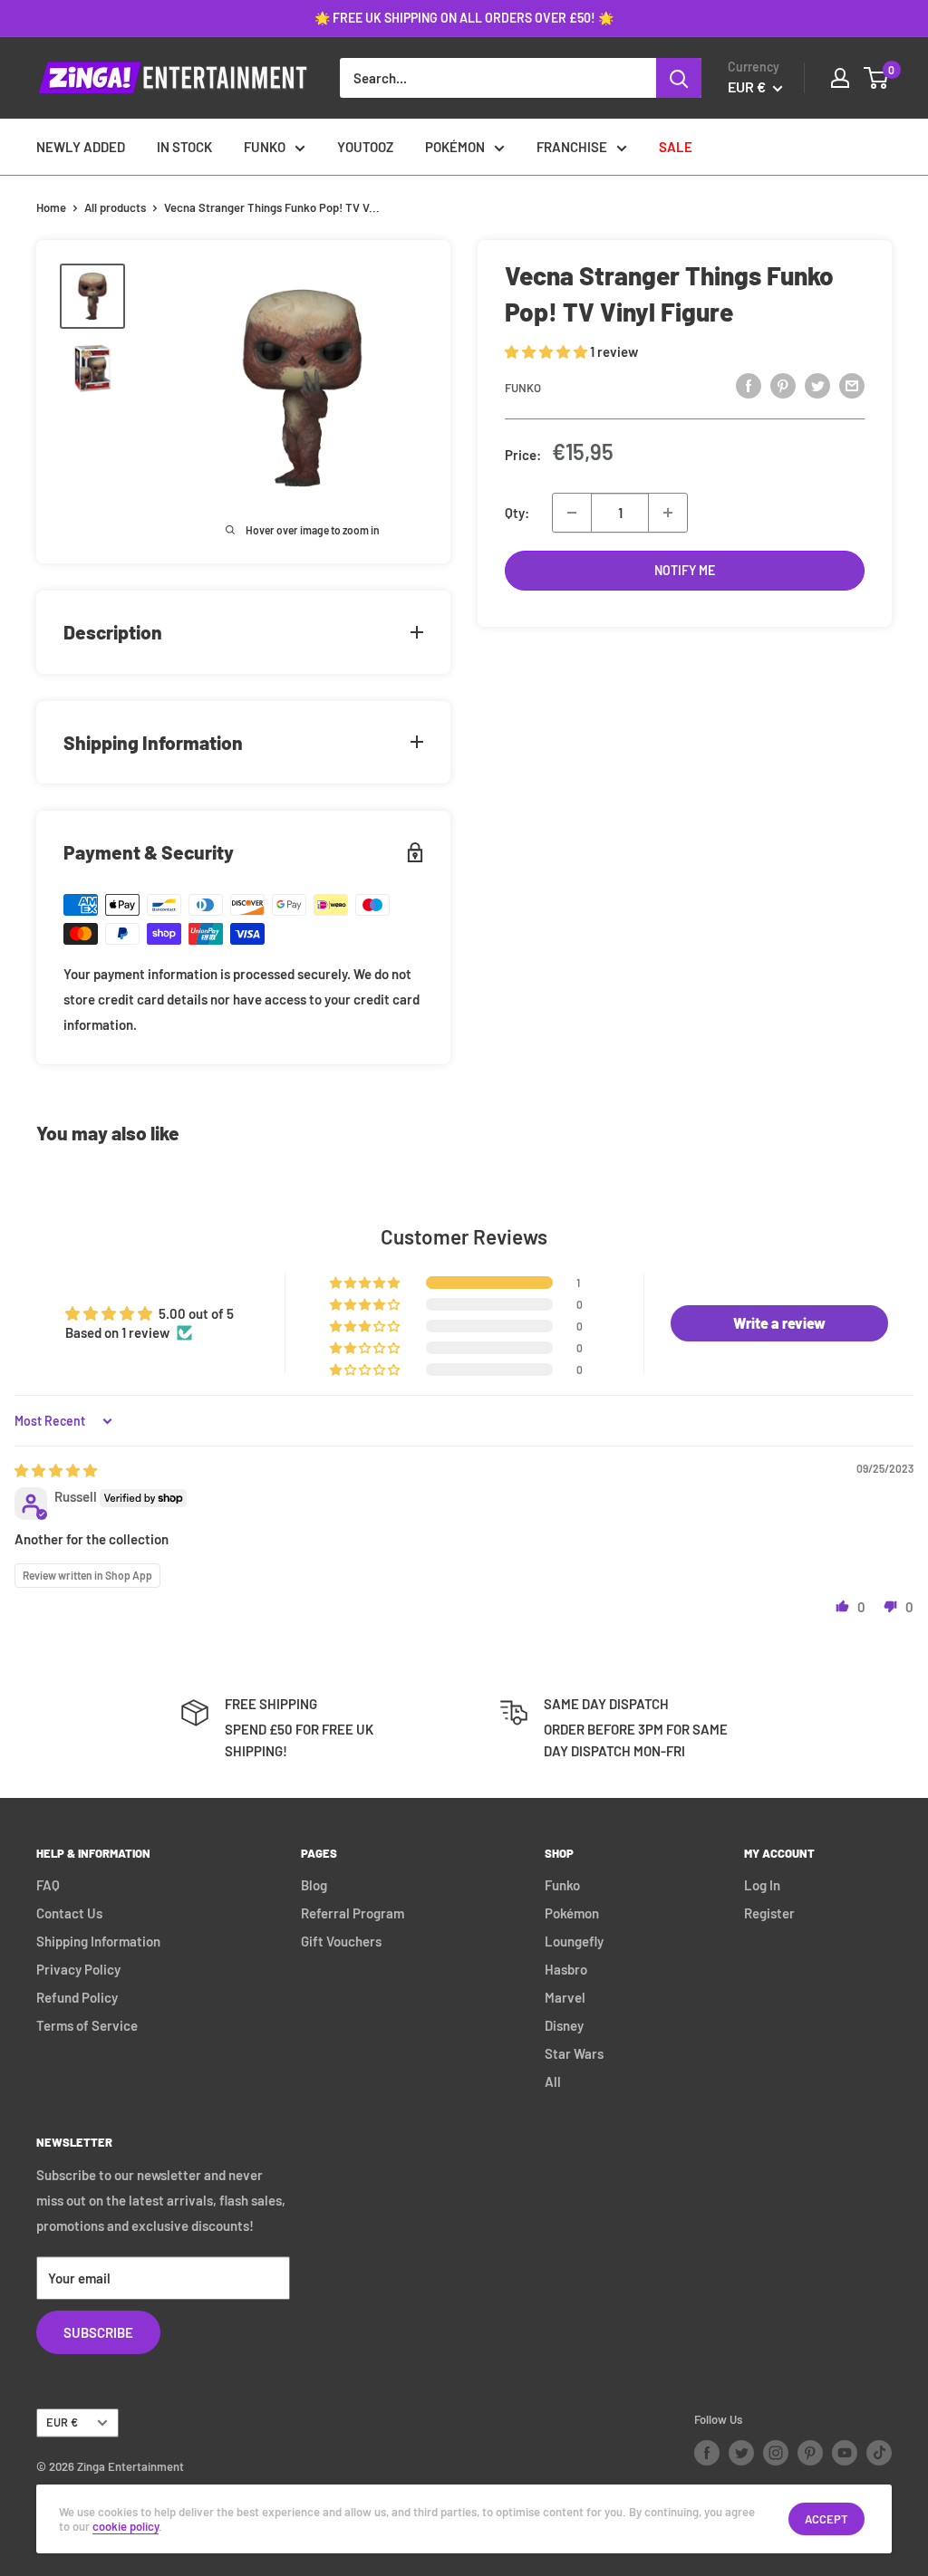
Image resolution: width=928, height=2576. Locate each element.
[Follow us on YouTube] (845, 2453)
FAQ (48, 1885)
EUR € (62, 2422)
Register (769, 1913)
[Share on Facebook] (749, 385)
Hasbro (566, 1969)
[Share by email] (852, 385)
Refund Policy (77, 1997)
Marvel (565, 1997)
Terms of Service (87, 2025)
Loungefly (574, 1941)
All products (115, 207)
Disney (564, 2025)
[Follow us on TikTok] (879, 2453)
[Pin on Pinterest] (783, 385)
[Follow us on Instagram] (776, 2453)
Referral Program (353, 1913)
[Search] (679, 78)
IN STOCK (184, 147)
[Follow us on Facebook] (707, 2453)
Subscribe (98, 2332)
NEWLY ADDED (81, 147)
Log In (762, 1885)
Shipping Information (98, 1941)
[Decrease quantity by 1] (572, 513)
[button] (547, 351)
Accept (826, 2519)
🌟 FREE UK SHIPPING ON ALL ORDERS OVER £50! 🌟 (464, 18)
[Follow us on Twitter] (741, 2453)
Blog (314, 1885)
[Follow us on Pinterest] (810, 2453)
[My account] (840, 78)
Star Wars (574, 2053)
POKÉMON (455, 147)
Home (51, 207)
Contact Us (69, 1913)
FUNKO (265, 147)
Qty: (517, 513)
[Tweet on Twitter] (817, 385)
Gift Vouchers (341, 1941)
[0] (877, 78)
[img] (56, 1470)
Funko (523, 388)
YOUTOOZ (365, 147)
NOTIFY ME (685, 570)
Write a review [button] (779, 1323)
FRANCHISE (572, 147)
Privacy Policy (78, 1969)
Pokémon (572, 1913)
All (553, 2081)
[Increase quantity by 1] (668, 513)
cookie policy (126, 2526)
